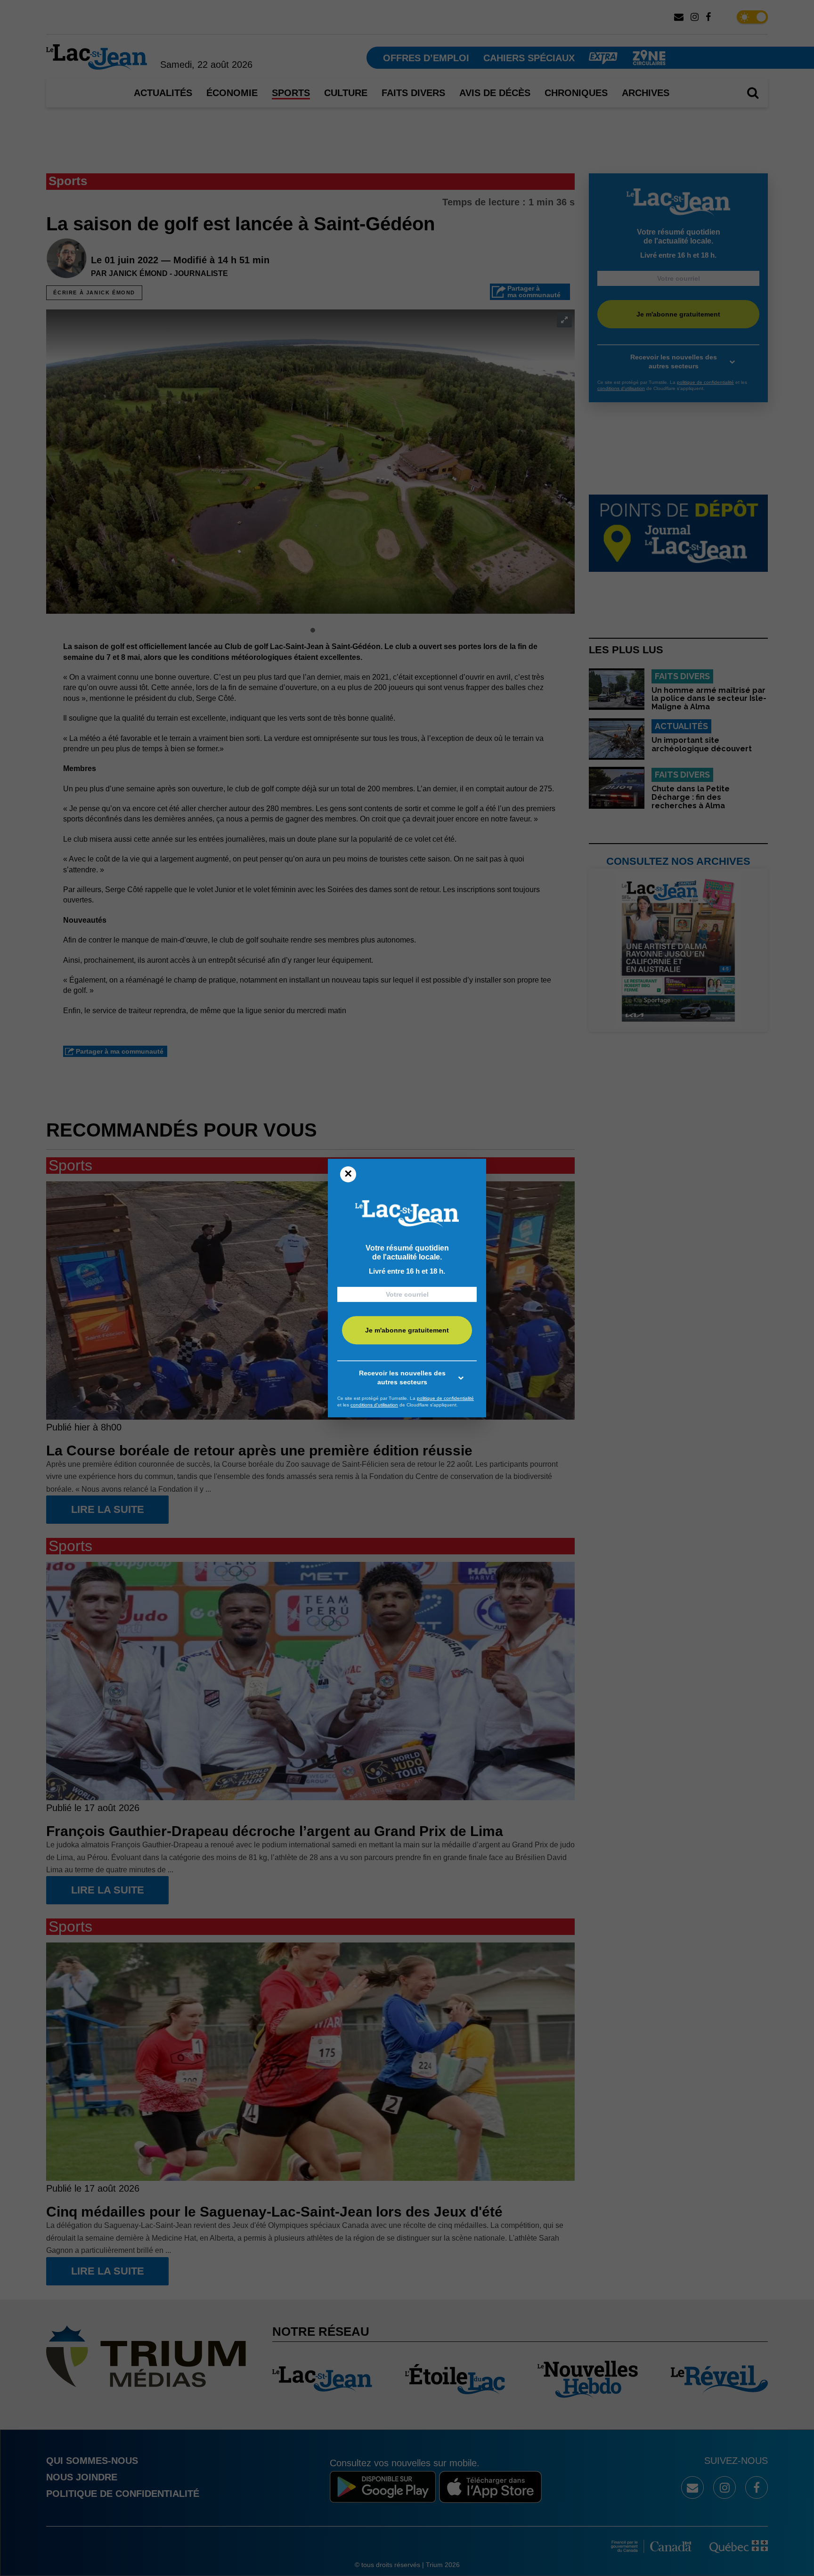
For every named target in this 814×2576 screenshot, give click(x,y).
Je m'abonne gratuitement (407, 1331)
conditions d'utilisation (374, 1405)
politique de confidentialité (445, 1398)
